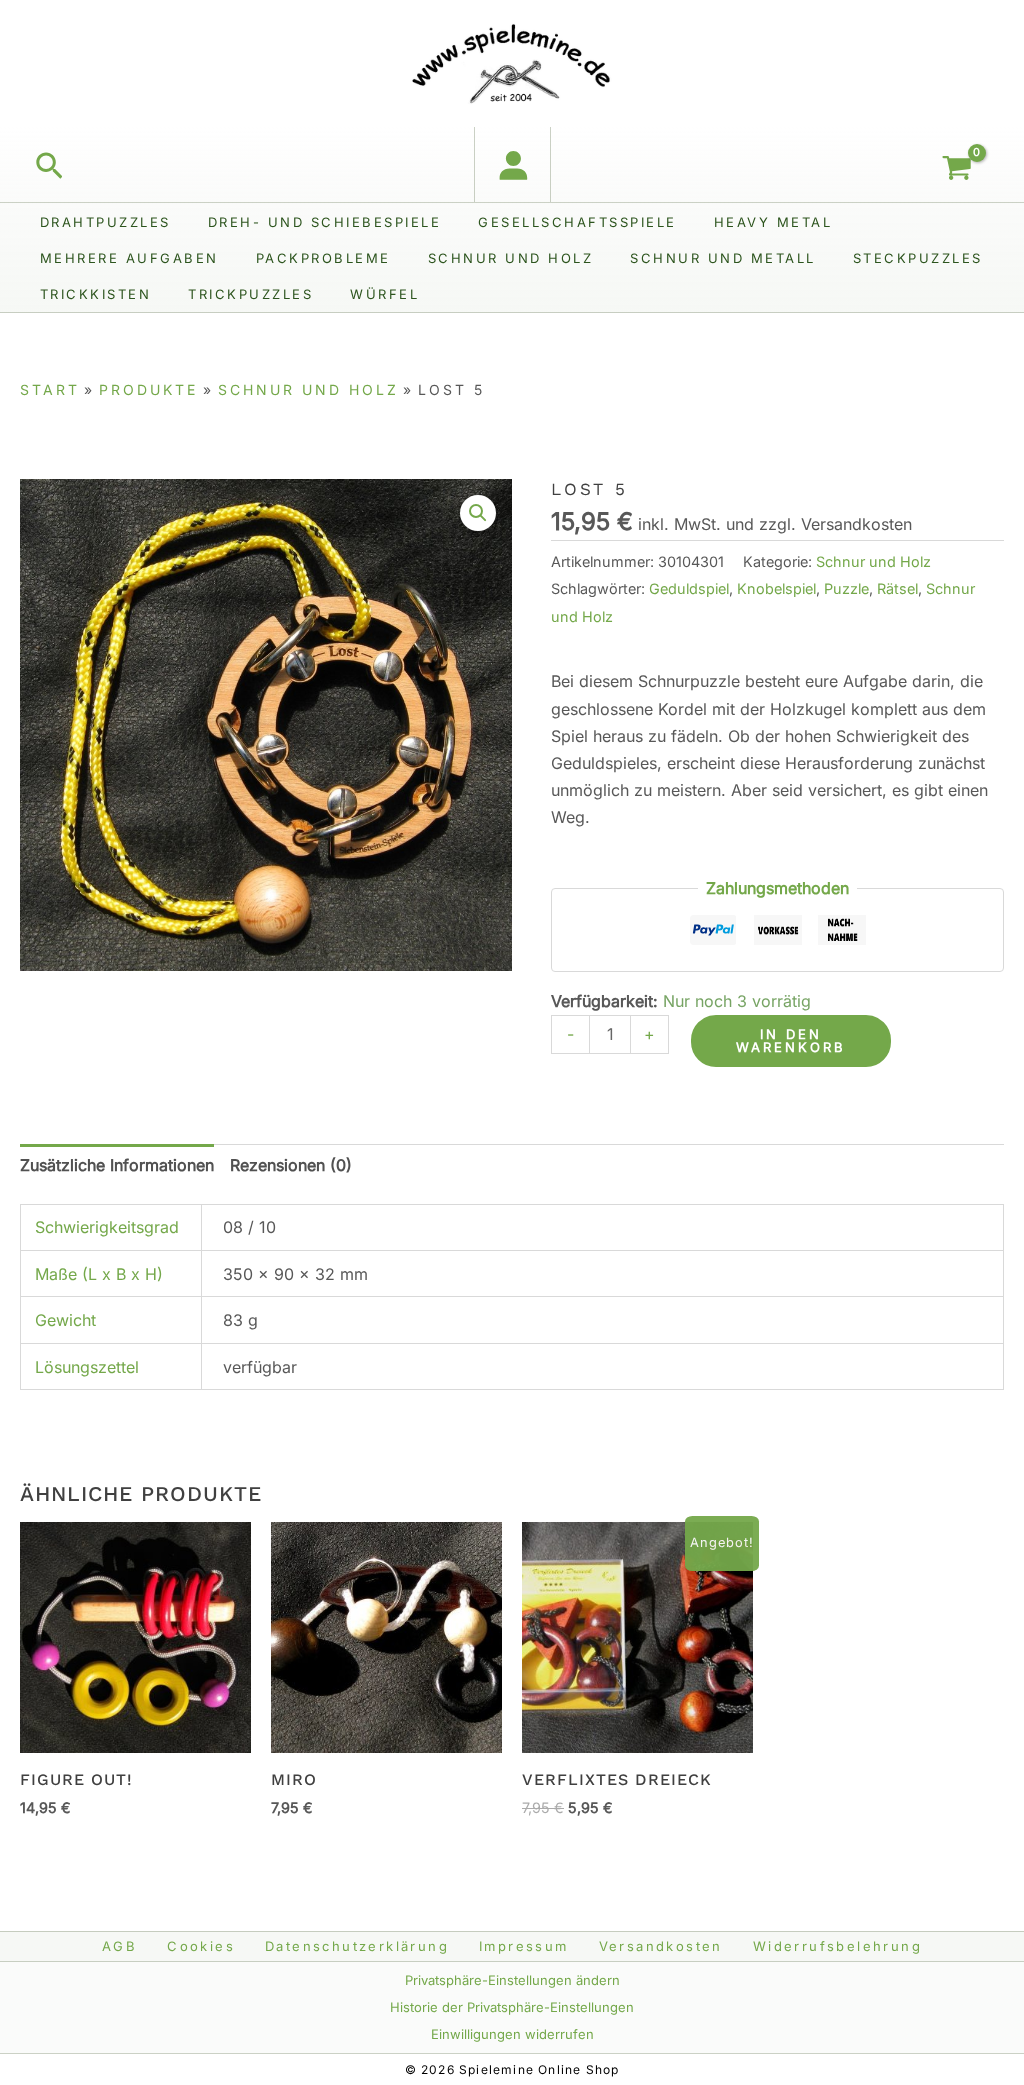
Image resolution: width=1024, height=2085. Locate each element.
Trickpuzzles (250, 294)
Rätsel (897, 588)
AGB (119, 1946)
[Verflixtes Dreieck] (637, 1637)
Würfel (384, 294)
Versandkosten (661, 1946)
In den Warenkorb (791, 1040)
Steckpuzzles (918, 258)
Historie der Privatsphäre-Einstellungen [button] (512, 2007)
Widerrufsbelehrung (837, 1946)
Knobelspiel (776, 588)
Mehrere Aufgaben (129, 258)
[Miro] (386, 1637)
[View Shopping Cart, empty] (964, 170)
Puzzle (846, 588)
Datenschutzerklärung (357, 1946)
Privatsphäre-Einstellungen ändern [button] (512, 1980)
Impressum (524, 1946)
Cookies (201, 1946)
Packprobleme (323, 258)
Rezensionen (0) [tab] (291, 1165)
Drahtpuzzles (105, 222)
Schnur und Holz (511, 258)
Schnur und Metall (723, 258)
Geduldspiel (689, 588)
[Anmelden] (512, 164)
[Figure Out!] (135, 1637)
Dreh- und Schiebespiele (325, 222)
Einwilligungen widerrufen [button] (512, 2034)
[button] (49, 167)
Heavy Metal (773, 222)
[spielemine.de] (512, 62)
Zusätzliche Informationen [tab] (117, 1165)
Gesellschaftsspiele (577, 222)
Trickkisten (96, 294)
